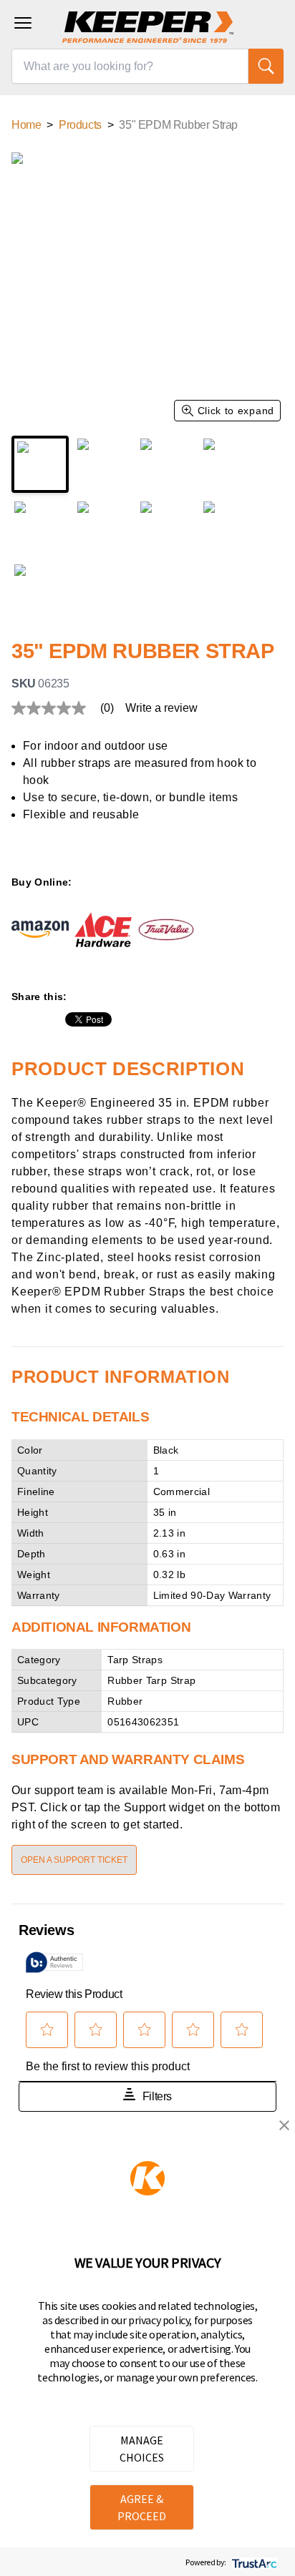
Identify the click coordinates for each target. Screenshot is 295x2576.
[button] (284, 2125)
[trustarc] (253, 2562)
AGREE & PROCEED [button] (142, 2507)
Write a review (161, 708)
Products (80, 125)
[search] (266, 66)
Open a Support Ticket (74, 1860)
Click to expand (236, 411)
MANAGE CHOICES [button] (142, 2449)
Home (26, 125)
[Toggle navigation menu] (23, 23)
